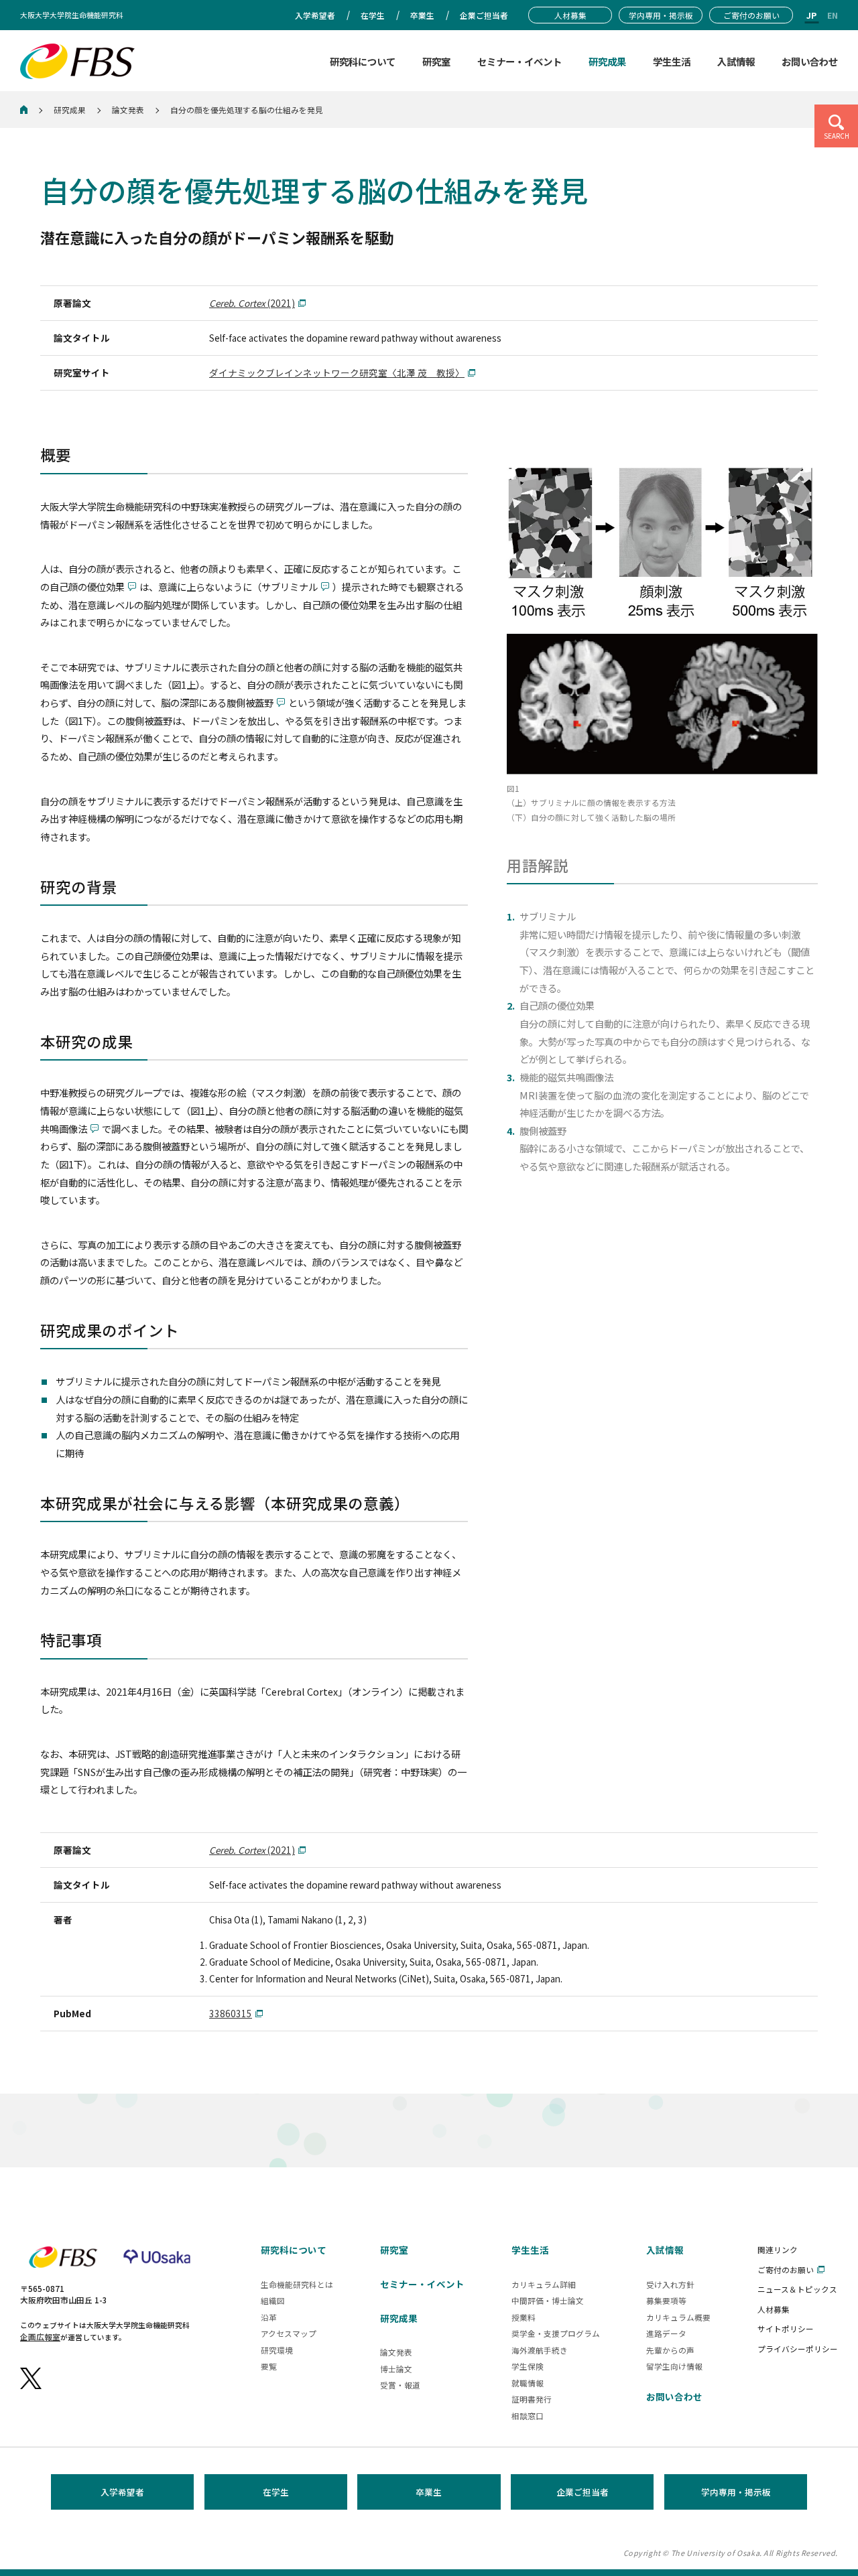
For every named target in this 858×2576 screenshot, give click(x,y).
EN (833, 15)
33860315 (231, 2013)
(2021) (252, 303)
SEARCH (837, 136)
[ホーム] (24, 110)
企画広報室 (40, 2336)
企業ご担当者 (583, 2492)
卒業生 (429, 2492)
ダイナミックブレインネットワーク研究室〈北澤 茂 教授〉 (337, 372)
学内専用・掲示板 (736, 2492)
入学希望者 (122, 2492)
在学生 (276, 2492)
